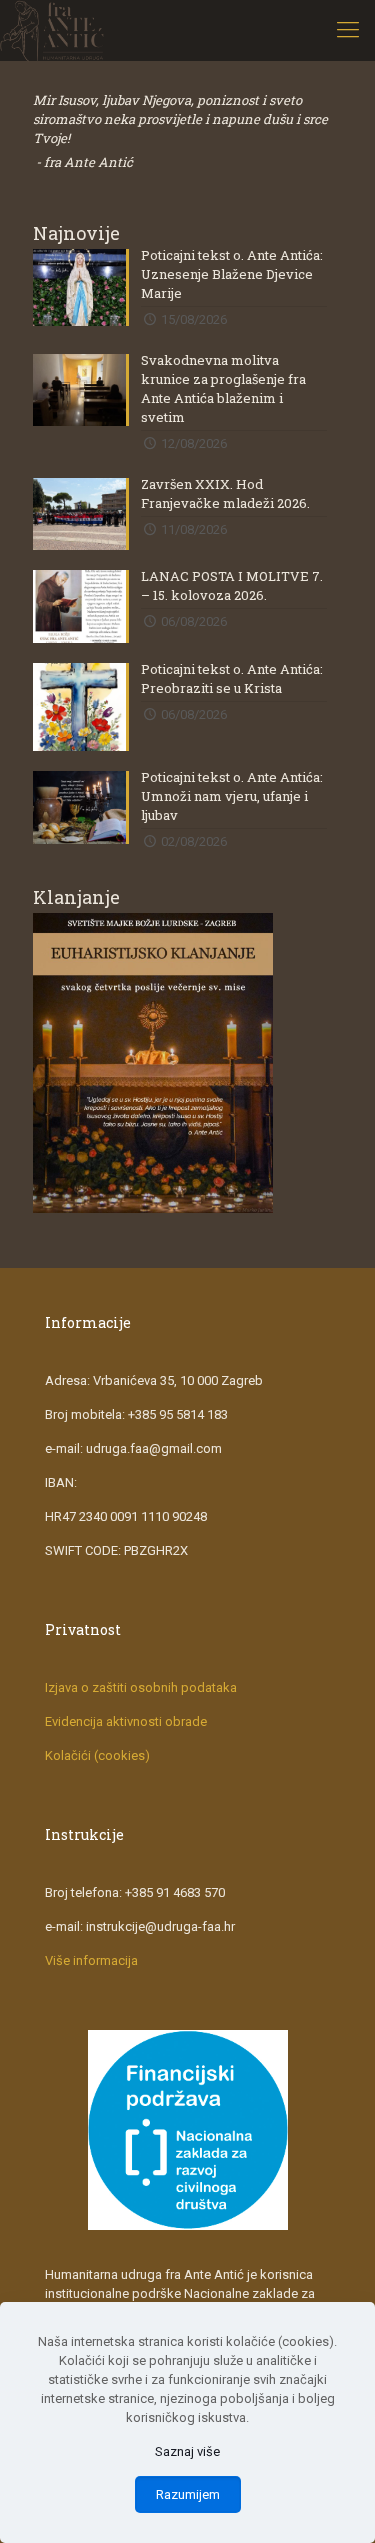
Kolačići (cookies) (97, 1755)
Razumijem (188, 2494)
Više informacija (91, 1960)
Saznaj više (187, 2451)
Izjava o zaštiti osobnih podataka (141, 1687)
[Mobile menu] (348, 30)
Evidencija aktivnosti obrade (126, 1721)
